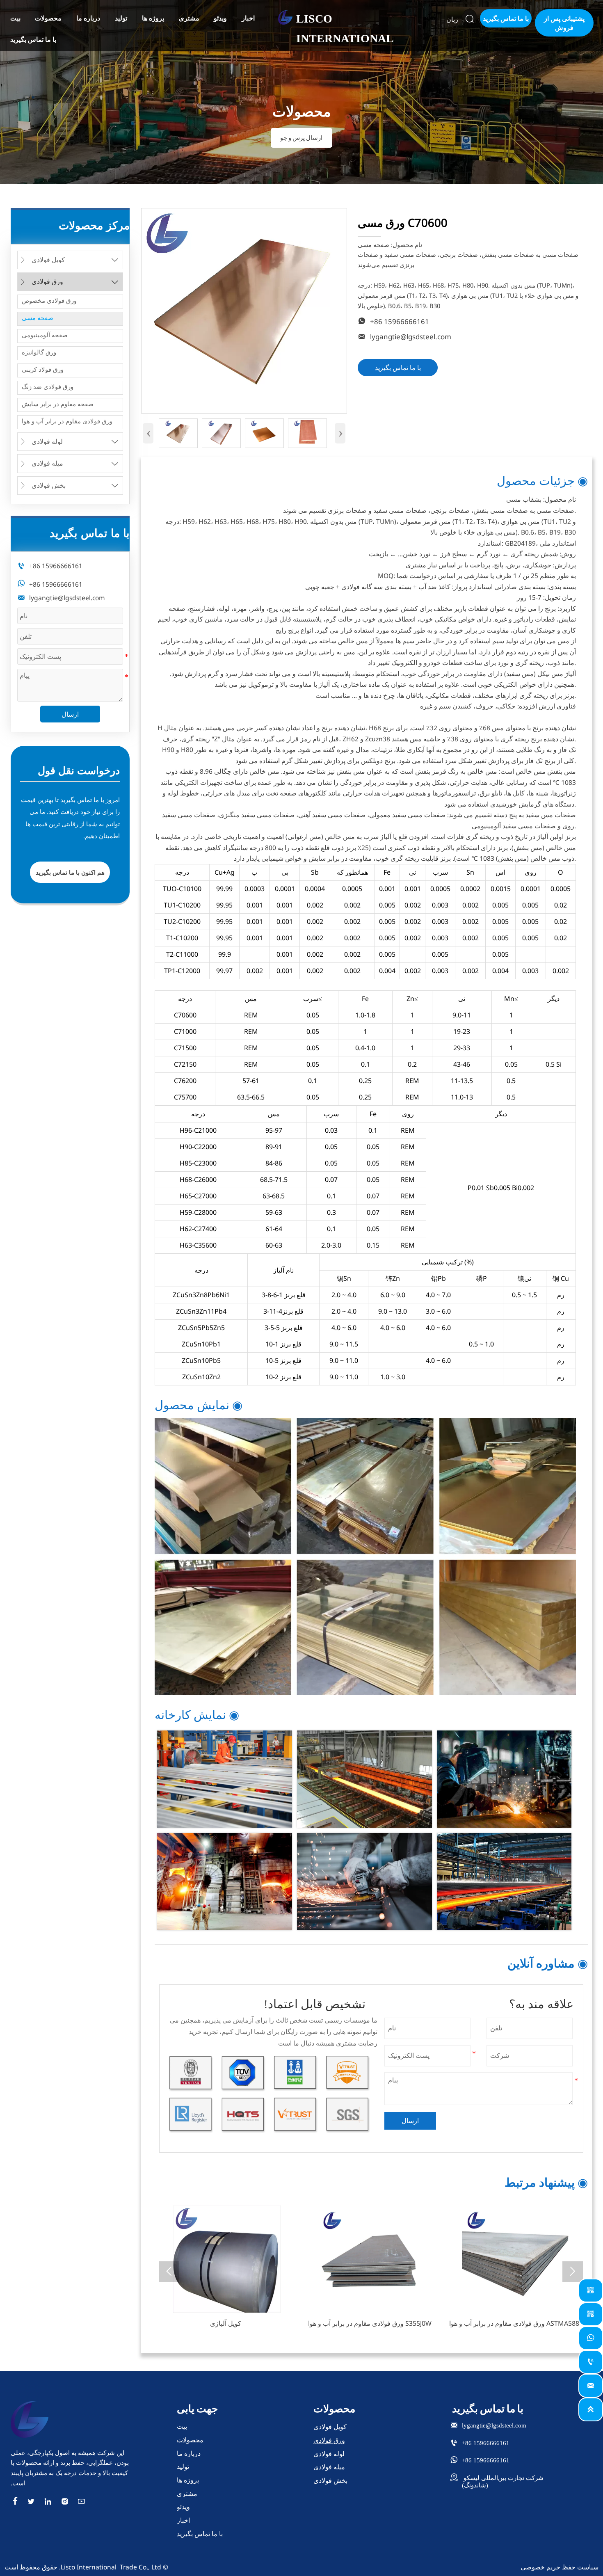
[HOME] (286, 17)
